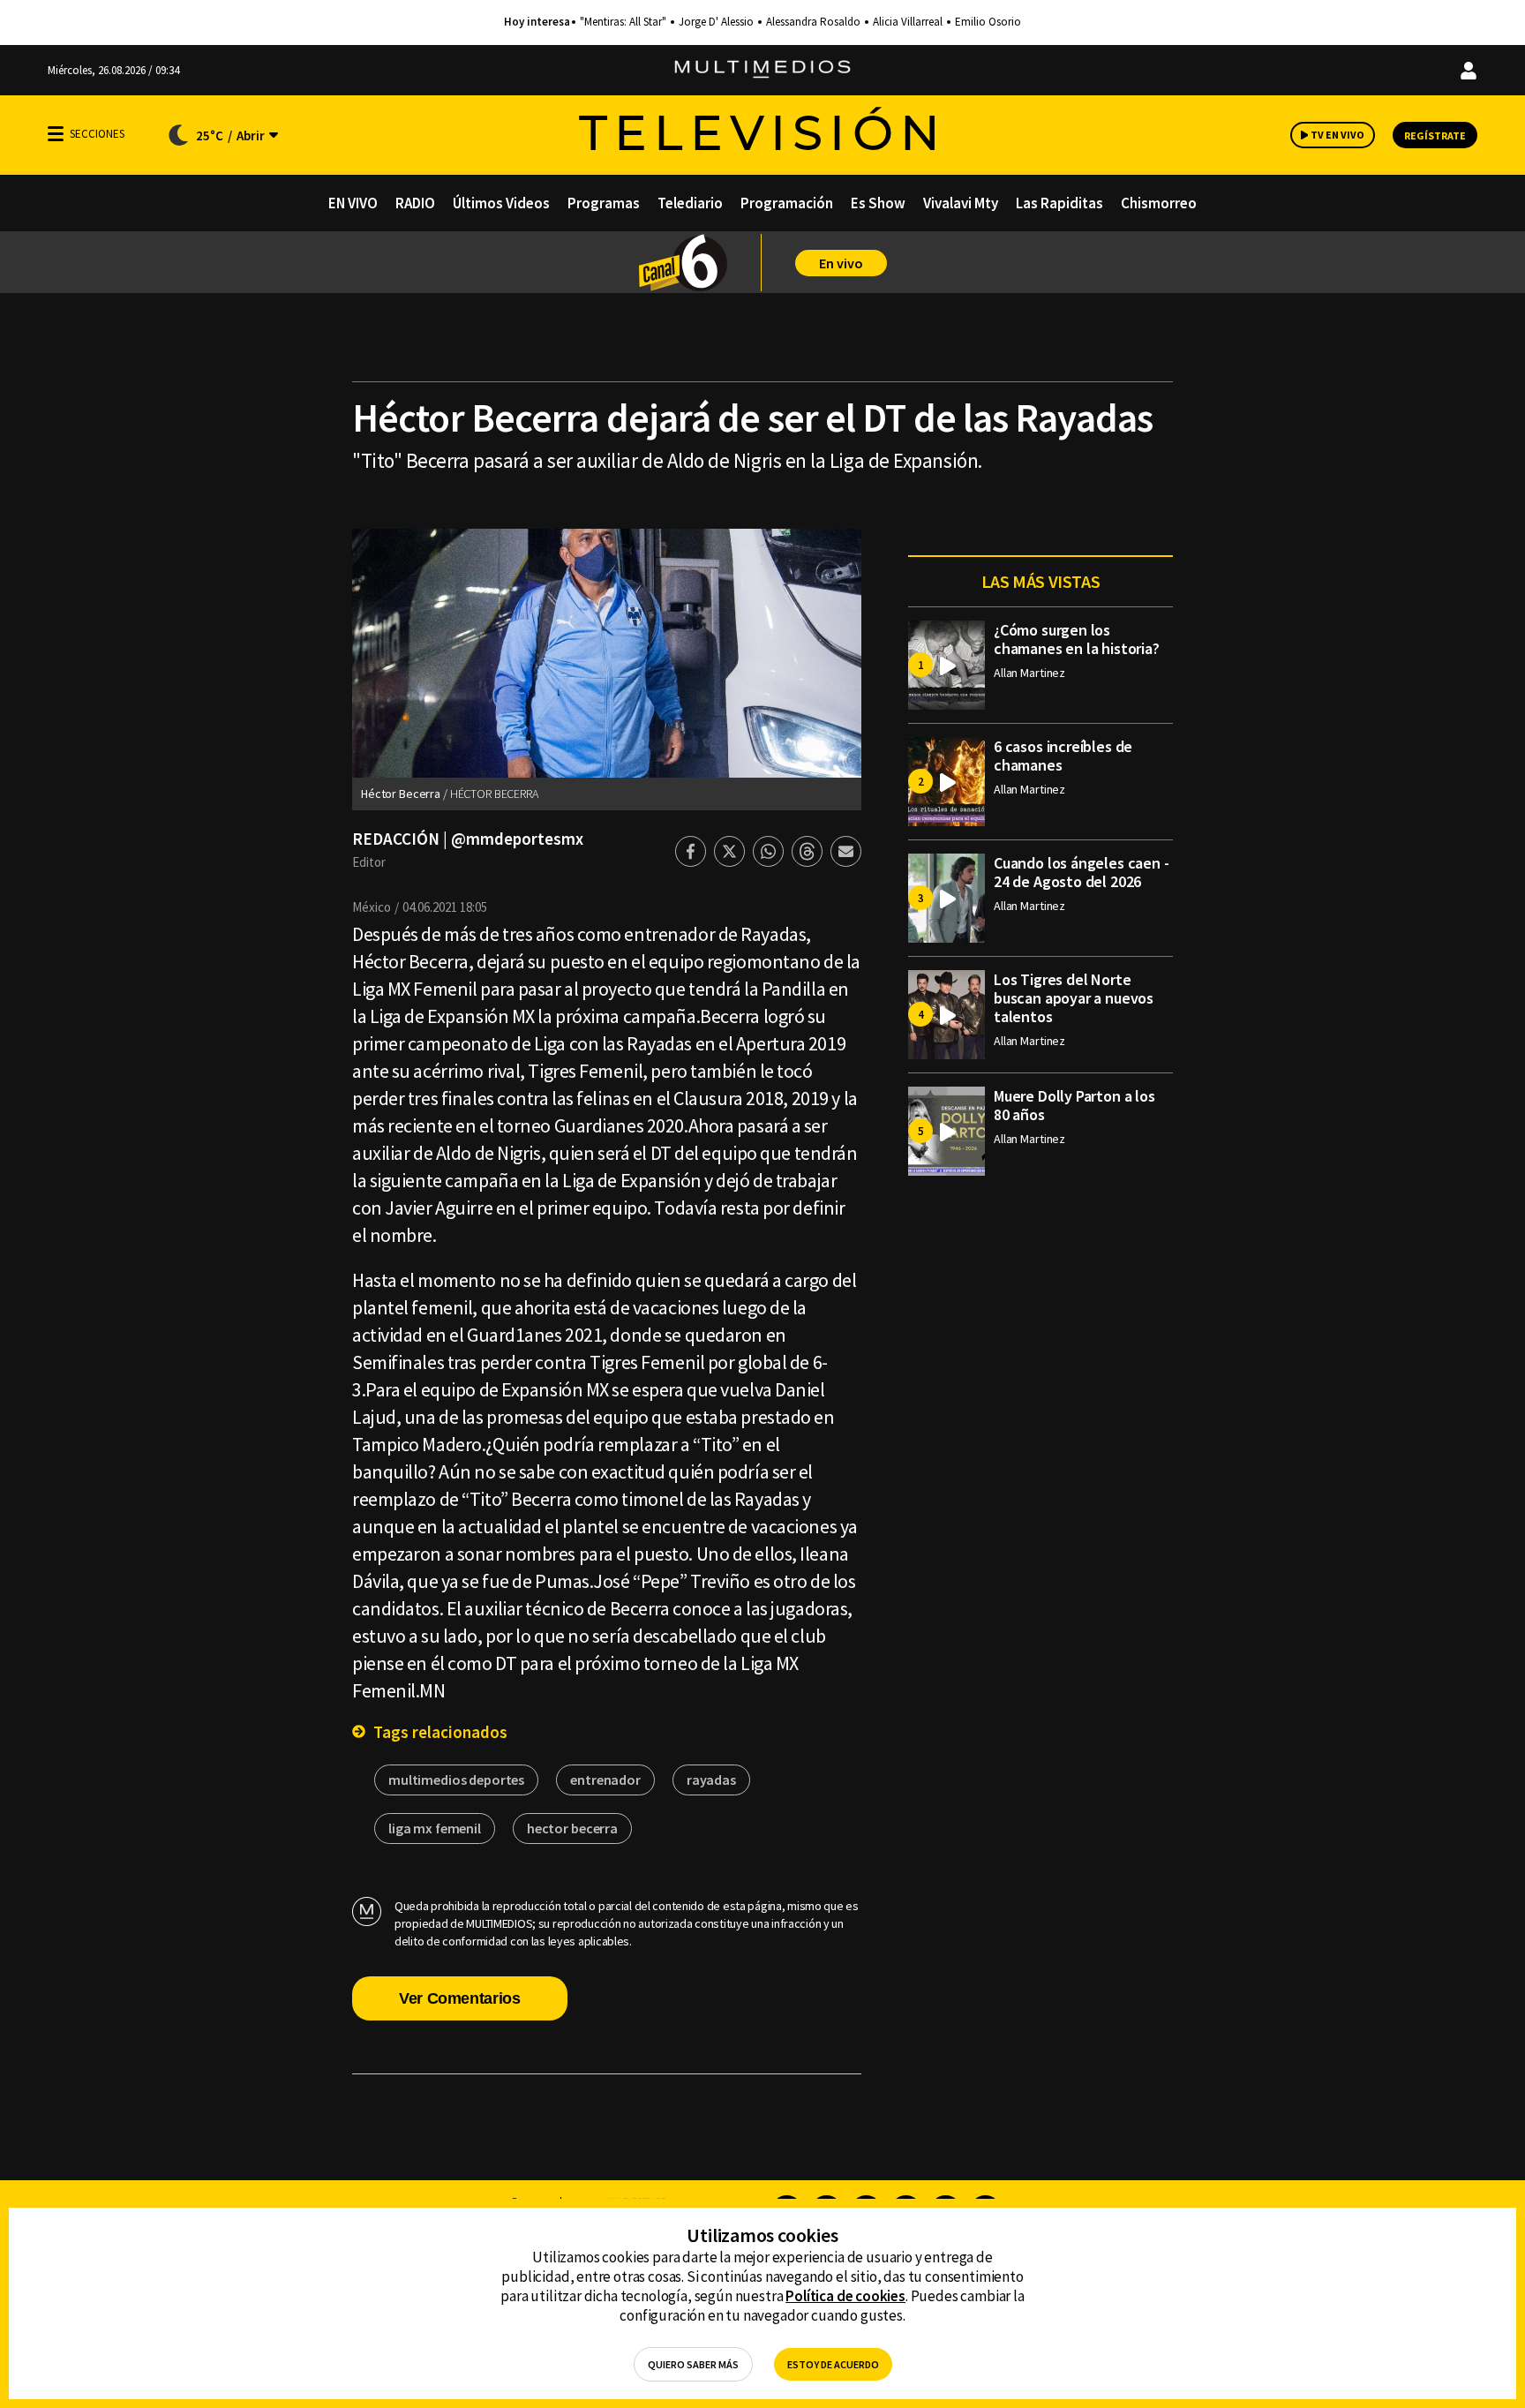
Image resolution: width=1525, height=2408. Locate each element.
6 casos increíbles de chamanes (1063, 756)
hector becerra (572, 1828)
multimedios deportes (456, 1780)
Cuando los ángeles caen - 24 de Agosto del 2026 (1082, 872)
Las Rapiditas (1059, 203)
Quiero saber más (693, 2364)
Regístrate (1435, 135)
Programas (604, 203)
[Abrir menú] (56, 134)
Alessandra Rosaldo (813, 22)
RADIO (415, 203)
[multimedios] (762, 70)
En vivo (841, 263)
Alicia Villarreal (908, 22)
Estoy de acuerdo (833, 2364)
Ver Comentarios (460, 1998)
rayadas (711, 1780)
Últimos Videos (501, 203)
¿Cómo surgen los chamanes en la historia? (1077, 639)
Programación (787, 203)
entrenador (605, 1780)
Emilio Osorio (988, 22)
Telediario (690, 203)
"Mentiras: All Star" (623, 22)
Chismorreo (1159, 203)
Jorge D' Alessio (716, 22)
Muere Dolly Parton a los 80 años (1074, 1105)
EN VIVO (353, 203)
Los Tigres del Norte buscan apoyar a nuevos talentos (1074, 998)
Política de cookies (845, 2296)
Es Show (878, 203)
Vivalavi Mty (961, 203)
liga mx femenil (435, 1828)
